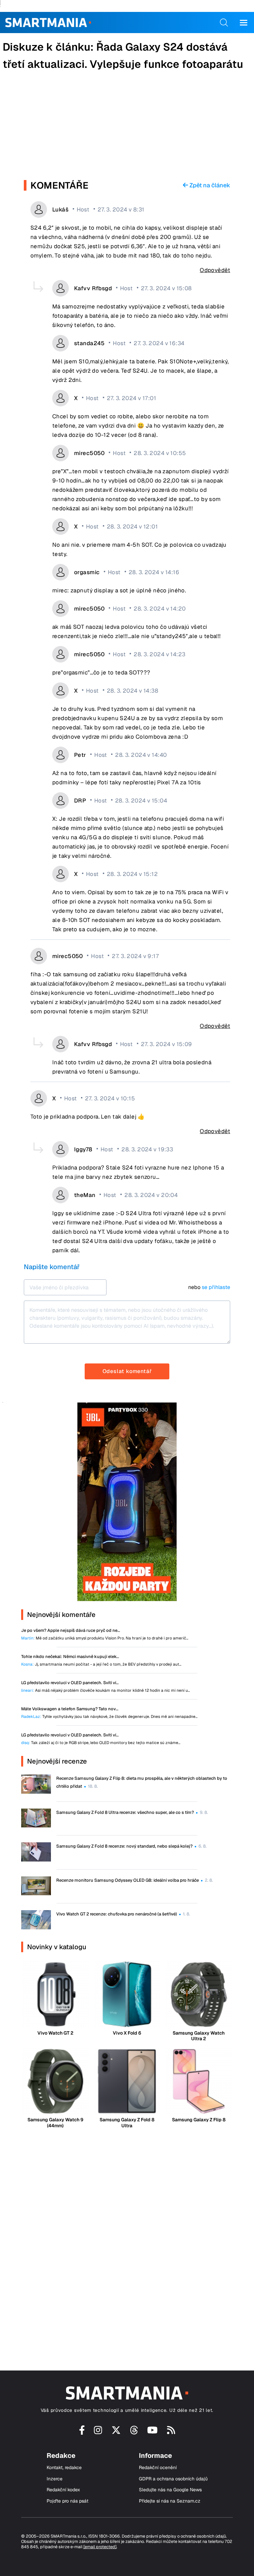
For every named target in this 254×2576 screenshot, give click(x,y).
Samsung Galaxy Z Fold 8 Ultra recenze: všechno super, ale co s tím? (125, 1812)
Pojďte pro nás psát (67, 2501)
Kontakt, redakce (64, 2468)
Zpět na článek (209, 185)
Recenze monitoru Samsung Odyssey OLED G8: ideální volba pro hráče (127, 1880)
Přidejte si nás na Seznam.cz (170, 2501)
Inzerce (55, 2479)
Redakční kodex (63, 2490)
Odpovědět (215, 270)
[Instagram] (98, 2432)
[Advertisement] (127, 127)
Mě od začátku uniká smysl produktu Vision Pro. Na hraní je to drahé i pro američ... (105, 1638)
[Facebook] (82, 2432)
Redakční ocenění (158, 2468)
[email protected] (100, 2547)
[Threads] (134, 2432)
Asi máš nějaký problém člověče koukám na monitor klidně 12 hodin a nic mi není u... (106, 1691)
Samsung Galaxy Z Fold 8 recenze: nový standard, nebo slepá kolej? (124, 1846)
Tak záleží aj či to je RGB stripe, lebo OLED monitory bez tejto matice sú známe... (101, 1743)
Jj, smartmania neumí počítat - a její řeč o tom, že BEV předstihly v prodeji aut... (101, 1664)
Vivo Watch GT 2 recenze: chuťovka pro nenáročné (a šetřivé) (117, 1914)
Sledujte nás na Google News (170, 2490)
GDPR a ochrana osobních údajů (173, 2479)
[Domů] (48, 23)
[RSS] (171, 2432)
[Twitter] (116, 2432)
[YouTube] (152, 2432)
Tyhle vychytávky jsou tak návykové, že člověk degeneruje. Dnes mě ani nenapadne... (109, 1717)
